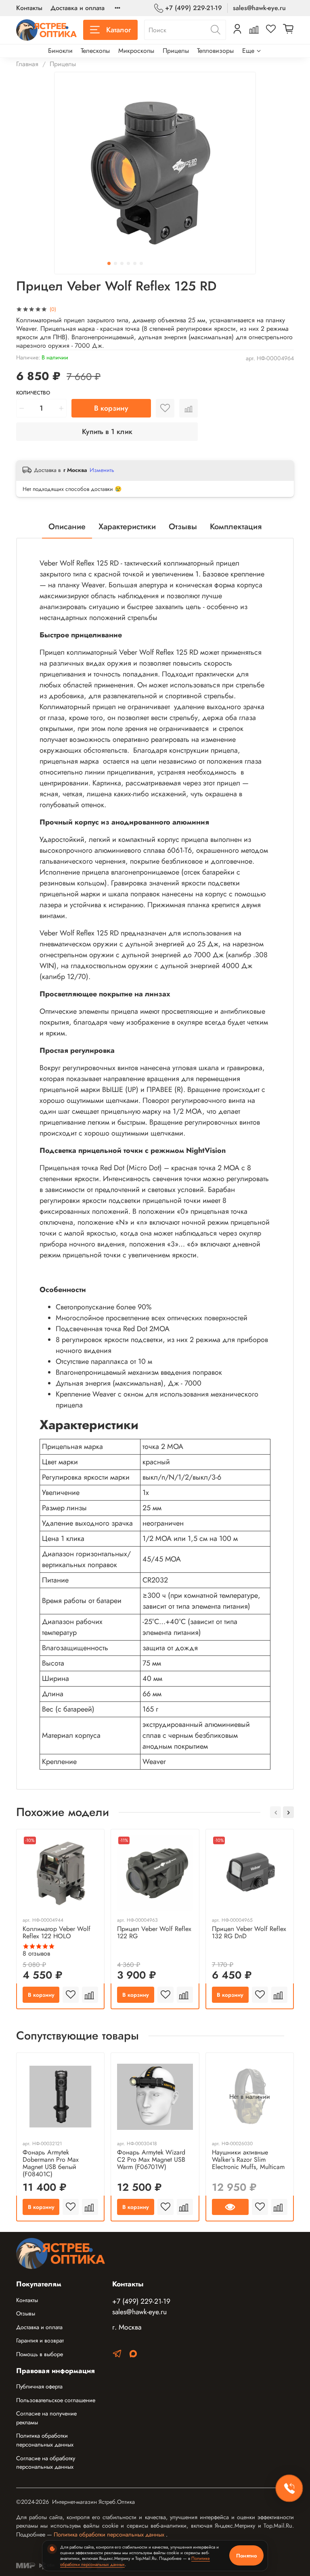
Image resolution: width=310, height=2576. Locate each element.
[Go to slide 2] (115, 263)
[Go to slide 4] (128, 263)
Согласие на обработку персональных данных (46, 2463)
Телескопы (95, 51)
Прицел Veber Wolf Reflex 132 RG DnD (249, 1932)
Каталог (118, 30)
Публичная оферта (39, 2386)
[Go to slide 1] (109, 263)
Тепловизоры (215, 51)
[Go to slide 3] (122, 263)
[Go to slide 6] (141, 263)
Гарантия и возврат (40, 2340)
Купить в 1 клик (107, 432)
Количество (33, 393)
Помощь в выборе (40, 2354)
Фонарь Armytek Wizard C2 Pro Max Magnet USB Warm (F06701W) (151, 2160)
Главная (27, 64)
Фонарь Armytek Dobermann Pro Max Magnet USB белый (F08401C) (51, 2163)
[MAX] (133, 2355)
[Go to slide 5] (135, 263)
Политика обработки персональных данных (45, 2440)
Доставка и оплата (77, 8)
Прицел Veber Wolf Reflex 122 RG (154, 1932)
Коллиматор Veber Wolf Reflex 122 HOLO (57, 1932)
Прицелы (176, 51)
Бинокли (60, 51)
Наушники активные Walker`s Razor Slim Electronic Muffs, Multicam (248, 2160)
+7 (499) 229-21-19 (194, 8)
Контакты (29, 8)
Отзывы (26, 2313)
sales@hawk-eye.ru (259, 8)
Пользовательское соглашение (56, 2400)
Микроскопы (136, 51)
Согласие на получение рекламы (46, 2418)
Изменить (102, 470)
